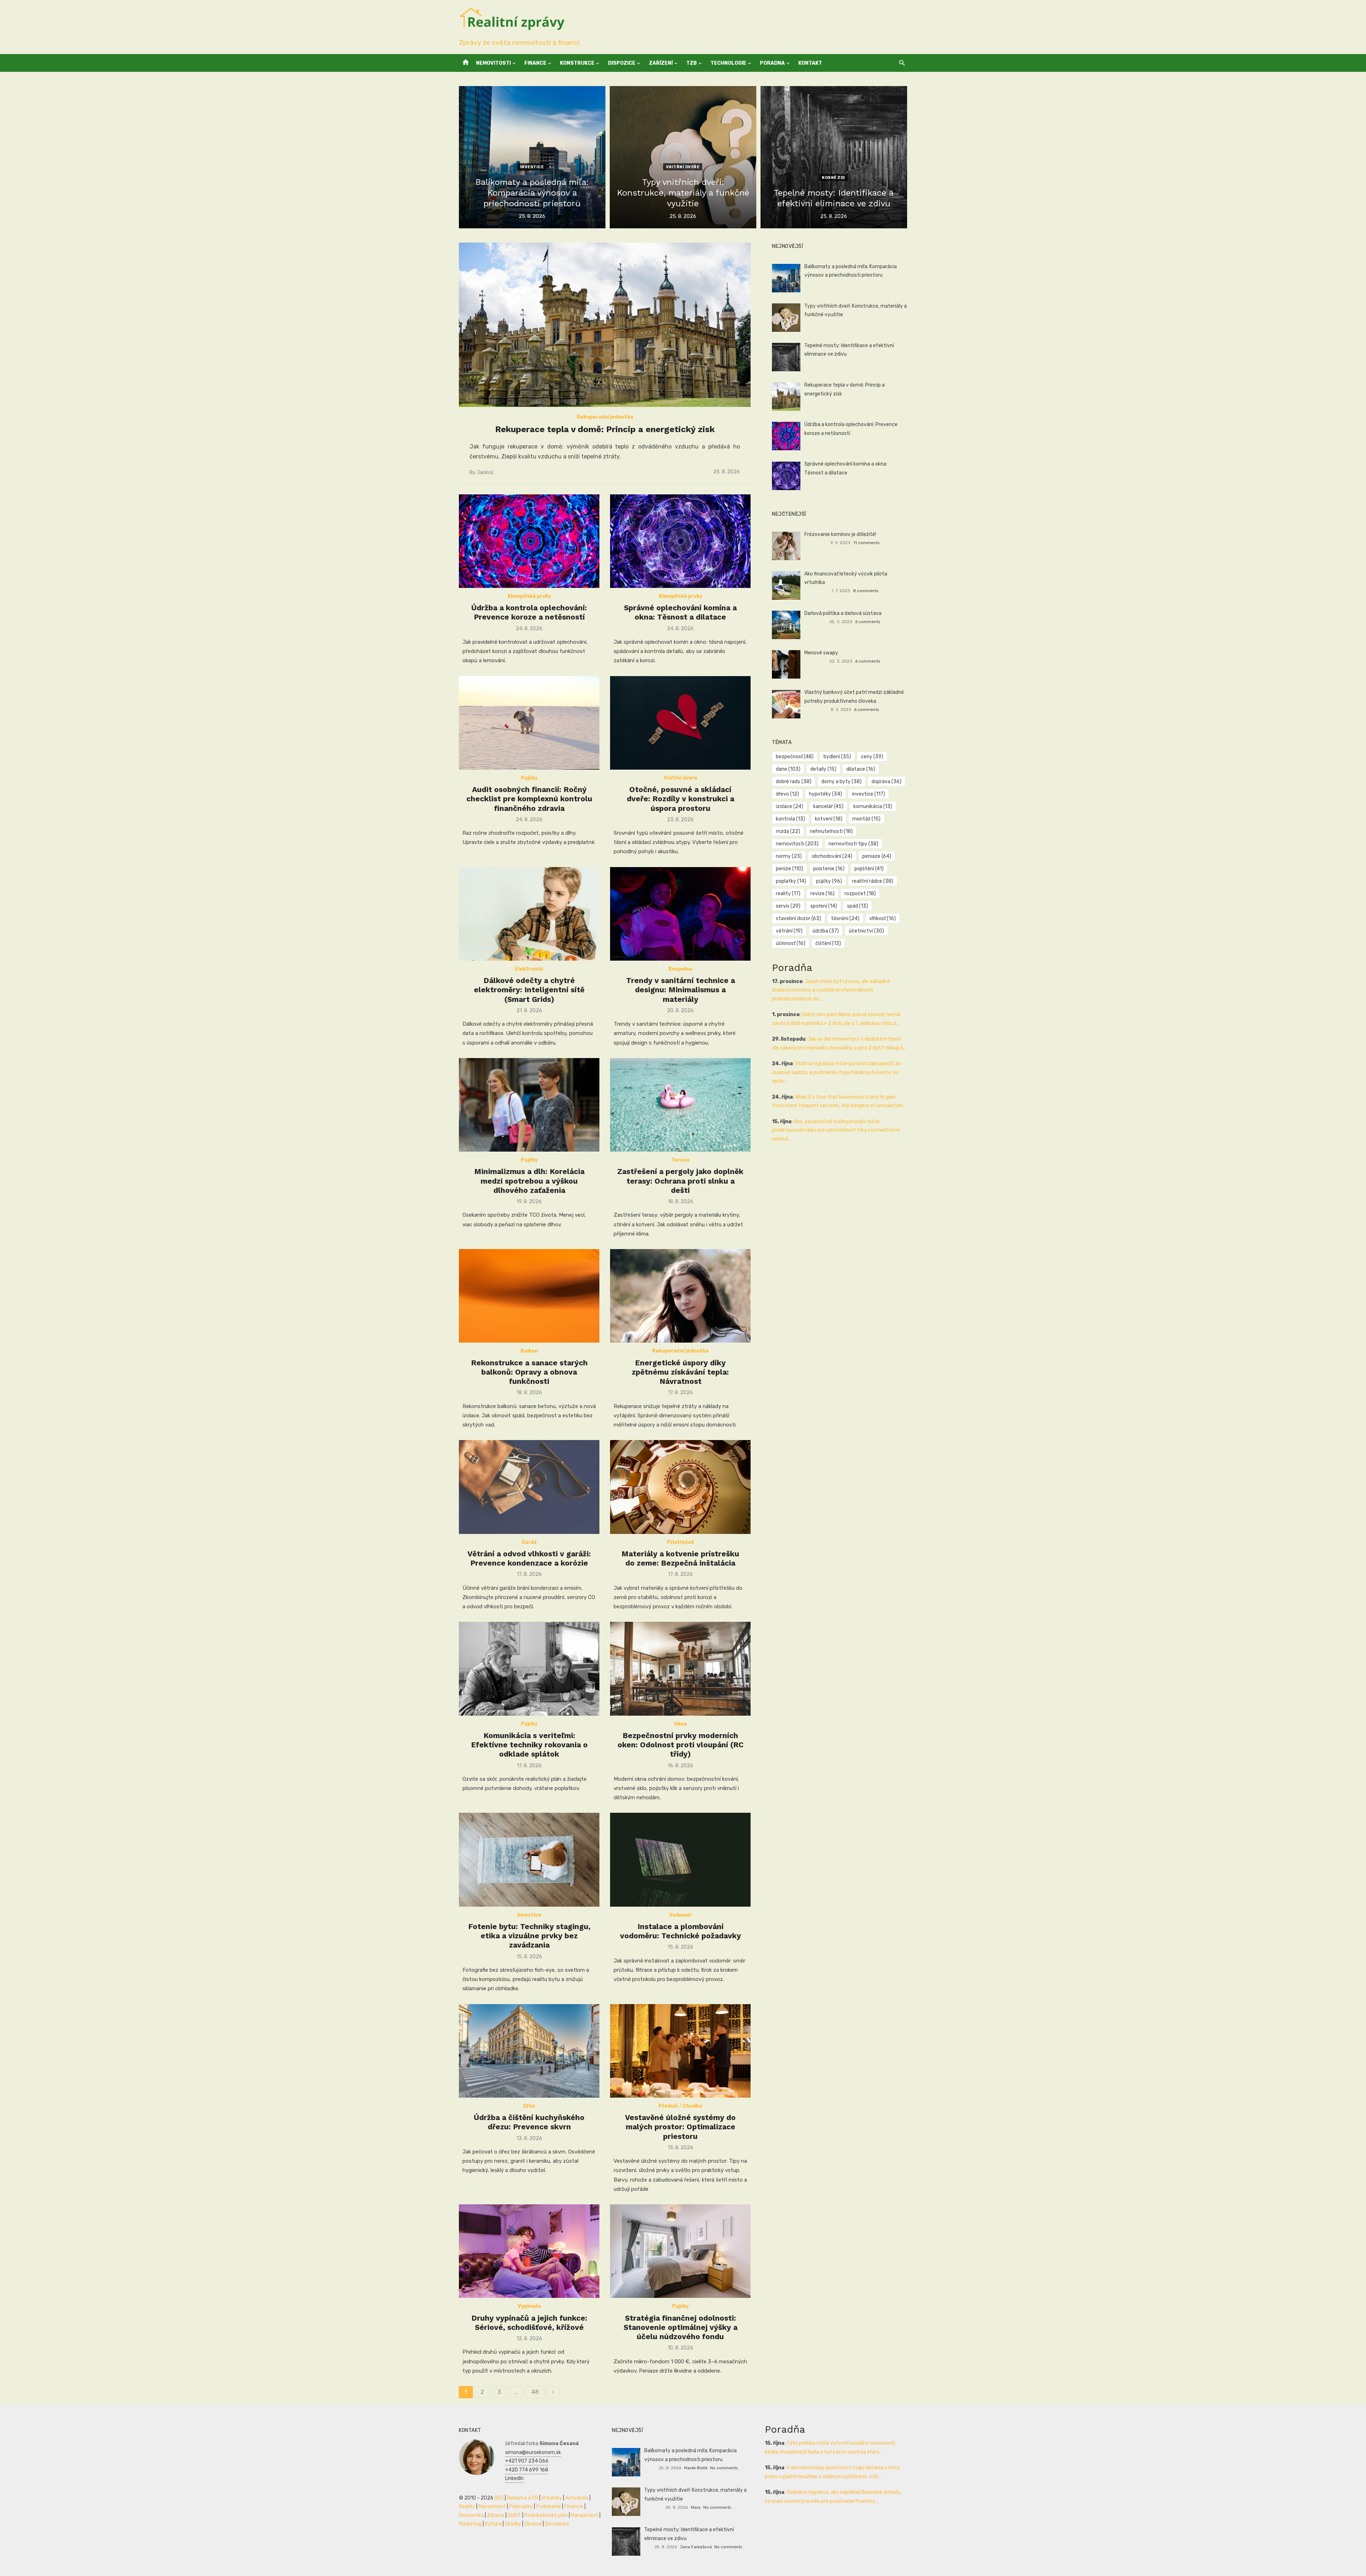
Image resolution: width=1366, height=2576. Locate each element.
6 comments (868, 622)
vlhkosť (883, 918)
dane (788, 769)
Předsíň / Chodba (680, 2106)
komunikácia (873, 806)
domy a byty (841, 782)
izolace (790, 806)
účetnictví (866, 931)
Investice (532, 167)
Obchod (533, 2524)
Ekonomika (471, 2515)
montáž (866, 819)
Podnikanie (549, 2506)
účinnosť (791, 943)
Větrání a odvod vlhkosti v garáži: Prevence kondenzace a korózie (529, 1558)
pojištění (869, 869)
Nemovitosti (493, 63)
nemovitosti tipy (853, 844)
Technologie (728, 63)
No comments (724, 2468)
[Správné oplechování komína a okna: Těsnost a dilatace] (680, 541)
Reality (467, 2506)
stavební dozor (798, 918)
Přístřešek (681, 1542)
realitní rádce (873, 881)
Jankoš (485, 472)
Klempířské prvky (529, 596)
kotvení (829, 819)
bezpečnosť (795, 757)
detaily (823, 769)
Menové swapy (821, 653)
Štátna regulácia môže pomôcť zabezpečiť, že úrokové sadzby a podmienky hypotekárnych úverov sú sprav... (836, 1072)
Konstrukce (577, 63)
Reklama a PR (523, 2498)
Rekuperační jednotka (605, 417)
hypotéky (825, 794)
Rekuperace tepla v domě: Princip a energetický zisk (605, 429)
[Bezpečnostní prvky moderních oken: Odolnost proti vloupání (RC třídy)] (680, 1669)
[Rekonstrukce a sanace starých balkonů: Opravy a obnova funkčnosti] (529, 1296)
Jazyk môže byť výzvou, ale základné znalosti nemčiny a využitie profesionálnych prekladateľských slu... (831, 990)
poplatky (791, 881)
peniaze (877, 856)
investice (869, 794)
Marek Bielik (696, 2468)
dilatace (861, 769)
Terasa (680, 1160)
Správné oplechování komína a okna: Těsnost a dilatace (680, 612)
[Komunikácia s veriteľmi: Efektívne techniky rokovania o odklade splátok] (529, 1669)
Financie (574, 2506)
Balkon (529, 1351)
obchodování (832, 856)
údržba (826, 931)
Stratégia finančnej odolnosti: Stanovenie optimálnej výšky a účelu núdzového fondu (681, 2327)
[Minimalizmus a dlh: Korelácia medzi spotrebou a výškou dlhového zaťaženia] (529, 1105)
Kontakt (810, 63)
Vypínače (529, 2306)
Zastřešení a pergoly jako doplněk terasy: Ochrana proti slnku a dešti (680, 1181)
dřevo (787, 794)
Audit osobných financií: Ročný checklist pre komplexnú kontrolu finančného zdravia (529, 799)
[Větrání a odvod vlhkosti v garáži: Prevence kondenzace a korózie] (529, 1487)
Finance (535, 63)
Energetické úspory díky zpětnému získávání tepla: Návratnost (680, 1372)
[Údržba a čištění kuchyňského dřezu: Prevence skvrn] (529, 2051)
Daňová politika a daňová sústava (843, 613)
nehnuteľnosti (831, 831)
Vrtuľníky (552, 2498)
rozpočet (860, 894)
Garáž (529, 1542)
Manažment (492, 2506)
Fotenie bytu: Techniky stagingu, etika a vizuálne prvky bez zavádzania (529, 1936)
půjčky (829, 881)
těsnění (845, 918)
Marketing (470, 2524)
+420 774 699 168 (527, 2470)
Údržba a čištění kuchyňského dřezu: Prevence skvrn (529, 2122)
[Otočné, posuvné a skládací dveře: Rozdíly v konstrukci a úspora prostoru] (680, 723)
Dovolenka (557, 2524)
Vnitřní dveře (683, 167)
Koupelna (680, 969)
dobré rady (794, 782)
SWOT (514, 2515)
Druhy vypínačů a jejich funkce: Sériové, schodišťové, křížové (529, 2323)
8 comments (866, 591)
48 (535, 2392)
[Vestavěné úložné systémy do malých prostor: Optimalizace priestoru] (680, 2051)
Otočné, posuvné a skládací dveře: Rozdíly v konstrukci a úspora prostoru (681, 799)
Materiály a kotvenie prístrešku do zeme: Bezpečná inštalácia (680, 1558)
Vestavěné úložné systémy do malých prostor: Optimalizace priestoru (680, 2127)
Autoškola (577, 2498)
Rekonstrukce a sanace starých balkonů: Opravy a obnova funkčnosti (529, 1372)
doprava (886, 782)
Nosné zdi (833, 178)
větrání (789, 931)
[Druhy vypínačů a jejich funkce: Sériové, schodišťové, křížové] (529, 2251)
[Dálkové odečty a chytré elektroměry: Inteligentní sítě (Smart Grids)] (529, 914)
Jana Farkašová (696, 2547)
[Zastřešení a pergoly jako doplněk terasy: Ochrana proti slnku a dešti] (680, 1105)
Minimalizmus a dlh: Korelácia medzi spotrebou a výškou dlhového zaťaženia (529, 1181)
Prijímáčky (521, 2506)
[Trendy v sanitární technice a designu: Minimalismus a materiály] (680, 914)
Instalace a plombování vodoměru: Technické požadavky (681, 1931)
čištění (828, 943)
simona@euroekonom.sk (533, 2452)
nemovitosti (797, 844)
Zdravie (496, 2515)
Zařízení (661, 63)
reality (788, 894)
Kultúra (493, 2524)
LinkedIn (514, 2478)
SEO (499, 2498)
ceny (872, 757)
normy (789, 856)
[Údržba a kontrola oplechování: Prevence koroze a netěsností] (529, 541)
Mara (696, 2507)
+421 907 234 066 (527, 2461)
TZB (692, 63)
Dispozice (622, 63)
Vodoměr (681, 1915)
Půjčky (529, 778)
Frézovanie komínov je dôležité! (840, 534)
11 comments (866, 543)
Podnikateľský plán (546, 2515)
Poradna (772, 63)
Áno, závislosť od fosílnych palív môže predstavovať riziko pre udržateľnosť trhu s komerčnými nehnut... (836, 1130)
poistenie (829, 869)
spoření (824, 906)
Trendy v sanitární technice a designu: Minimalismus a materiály (681, 990)
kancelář (828, 806)
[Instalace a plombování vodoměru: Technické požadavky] (680, 1860)
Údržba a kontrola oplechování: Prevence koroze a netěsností (529, 612)
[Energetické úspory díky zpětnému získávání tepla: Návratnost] (680, 1296)
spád (857, 906)
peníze (790, 869)
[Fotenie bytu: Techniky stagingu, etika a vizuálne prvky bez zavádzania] (529, 1860)
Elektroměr (529, 969)
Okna (681, 1724)
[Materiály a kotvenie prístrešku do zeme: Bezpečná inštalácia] (680, 1487)
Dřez (529, 2106)
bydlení (837, 757)
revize (822, 894)
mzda (788, 831)
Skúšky (513, 2524)
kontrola (790, 819)
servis (788, 906)
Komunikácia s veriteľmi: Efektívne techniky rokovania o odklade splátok (529, 1745)
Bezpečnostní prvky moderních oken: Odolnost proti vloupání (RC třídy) (681, 1745)
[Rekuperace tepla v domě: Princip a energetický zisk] (605, 325)
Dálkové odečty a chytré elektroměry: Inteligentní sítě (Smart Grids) (529, 990)
